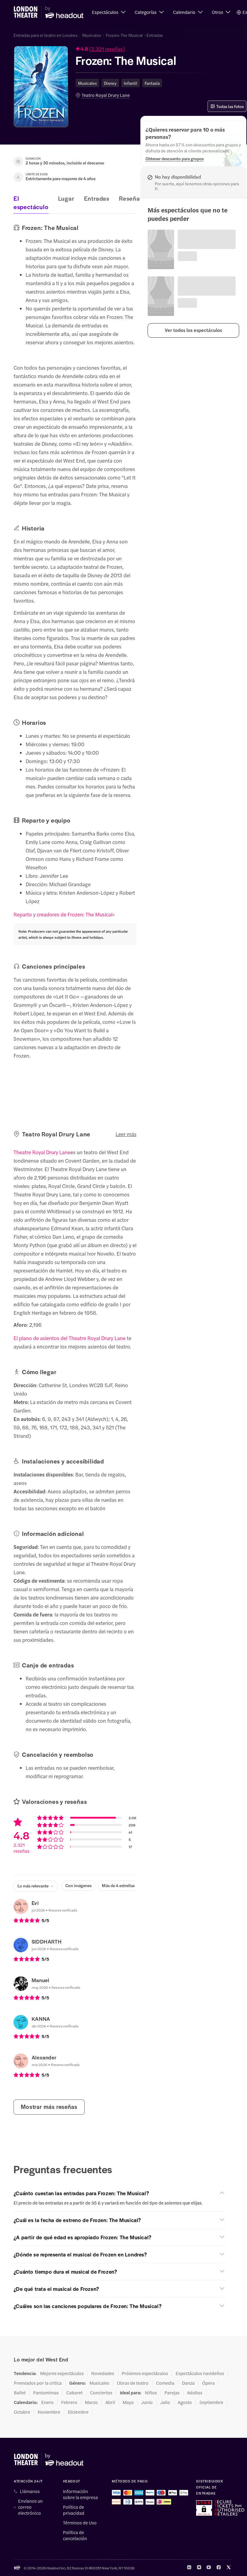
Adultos (195, 2393)
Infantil (131, 83)
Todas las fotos (230, 106)
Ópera (208, 2383)
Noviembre (49, 2412)
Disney (110, 83)
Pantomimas (46, 2393)
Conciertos (101, 2393)
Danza (188, 2383)
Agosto (185, 2402)
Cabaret (74, 2393)
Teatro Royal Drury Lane (106, 95)
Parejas (172, 2393)
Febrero (69, 2402)
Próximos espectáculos (145, 2373)
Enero (47, 2402)
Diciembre (78, 2412)
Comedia (165, 2383)
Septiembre (211, 2402)
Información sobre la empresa (80, 2494)
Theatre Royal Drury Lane (42, 1152)
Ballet (20, 2393)
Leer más (126, 1134)
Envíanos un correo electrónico (30, 2507)
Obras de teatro (133, 2383)
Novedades (103, 2373)
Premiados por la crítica (38, 2383)
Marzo (91, 2402)
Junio (147, 2402)
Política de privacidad (74, 2510)
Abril (110, 2402)
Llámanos (30, 2491)
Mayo (128, 2402)
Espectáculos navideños (200, 2373)
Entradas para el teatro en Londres (45, 35)
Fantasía (152, 83)
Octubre (22, 2412)
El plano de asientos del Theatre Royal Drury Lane (70, 1338)
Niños (151, 2393)
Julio (165, 2402)
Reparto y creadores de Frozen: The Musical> (64, 914)
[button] (109, 12)
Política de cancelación (75, 2535)
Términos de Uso (80, 2523)
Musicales (92, 35)
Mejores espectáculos (62, 2373)
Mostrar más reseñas (49, 2107)
